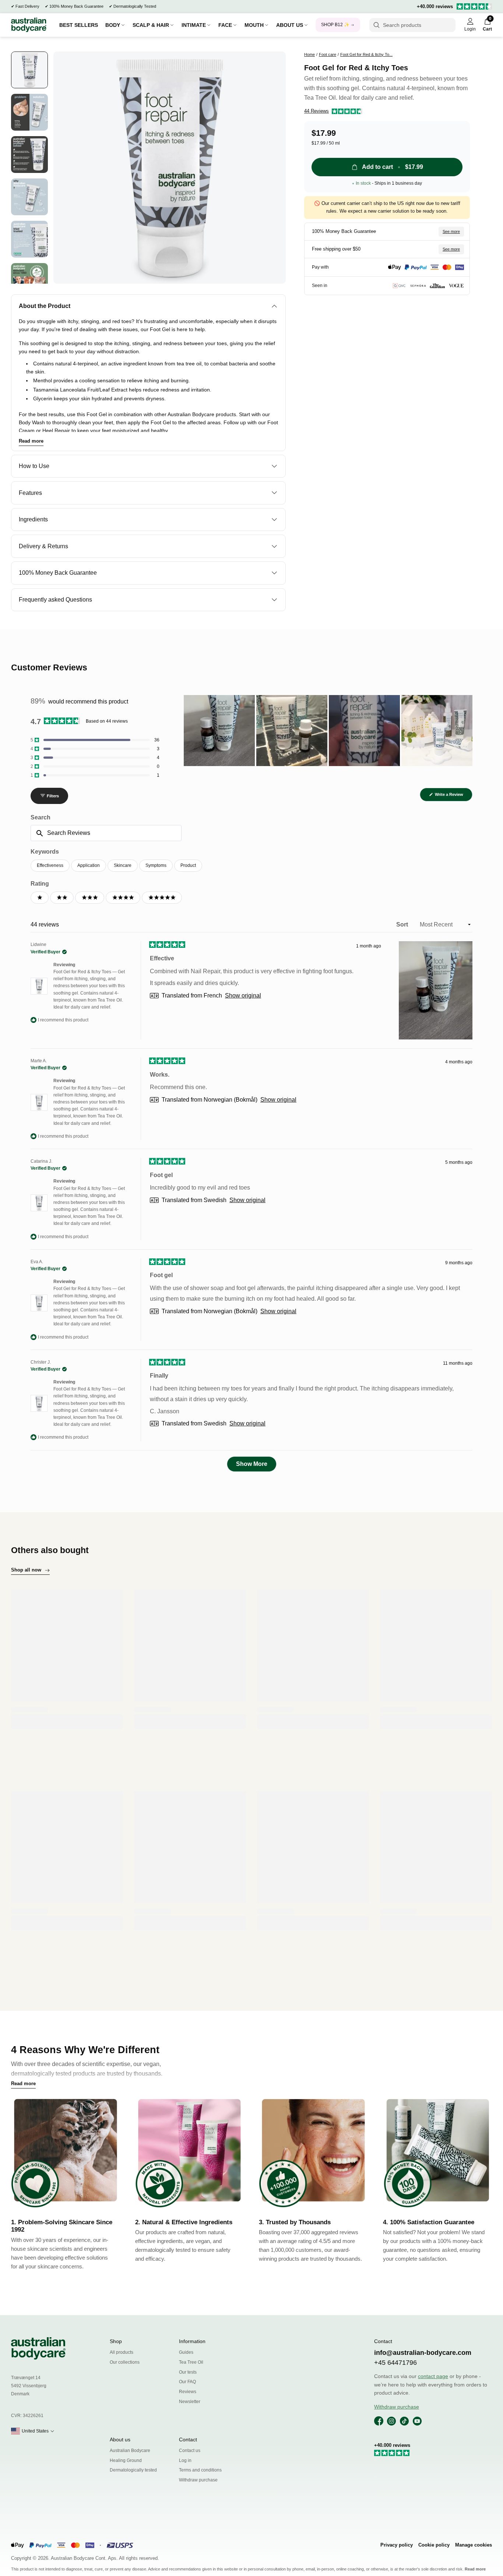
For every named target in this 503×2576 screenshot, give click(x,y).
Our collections (125, 2362)
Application (89, 865)
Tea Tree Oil (191, 2362)
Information (192, 2341)
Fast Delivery (27, 6)
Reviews (188, 2392)
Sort (403, 924)
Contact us (190, 2451)
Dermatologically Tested (135, 6)
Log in (185, 2460)
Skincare (123, 865)
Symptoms (156, 865)
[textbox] (106, 833)
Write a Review (453, 797)
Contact (188, 2439)
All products (122, 2352)
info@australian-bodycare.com (423, 2353)
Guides (186, 2352)
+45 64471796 (395, 2363)
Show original (243, 996)
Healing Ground (126, 2460)
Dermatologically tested (133, 2470)
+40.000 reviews (435, 6)
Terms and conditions (200, 2470)
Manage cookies (474, 2545)
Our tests (188, 2372)
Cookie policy (434, 2545)
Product (188, 865)
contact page (433, 2376)
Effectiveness (50, 865)
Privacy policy (397, 2545)
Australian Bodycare (130, 2451)
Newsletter (190, 2402)
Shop (116, 2341)
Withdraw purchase (198, 2480)
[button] (333, 111)
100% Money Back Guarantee (76, 6)
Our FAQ (187, 2382)
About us (120, 2439)
